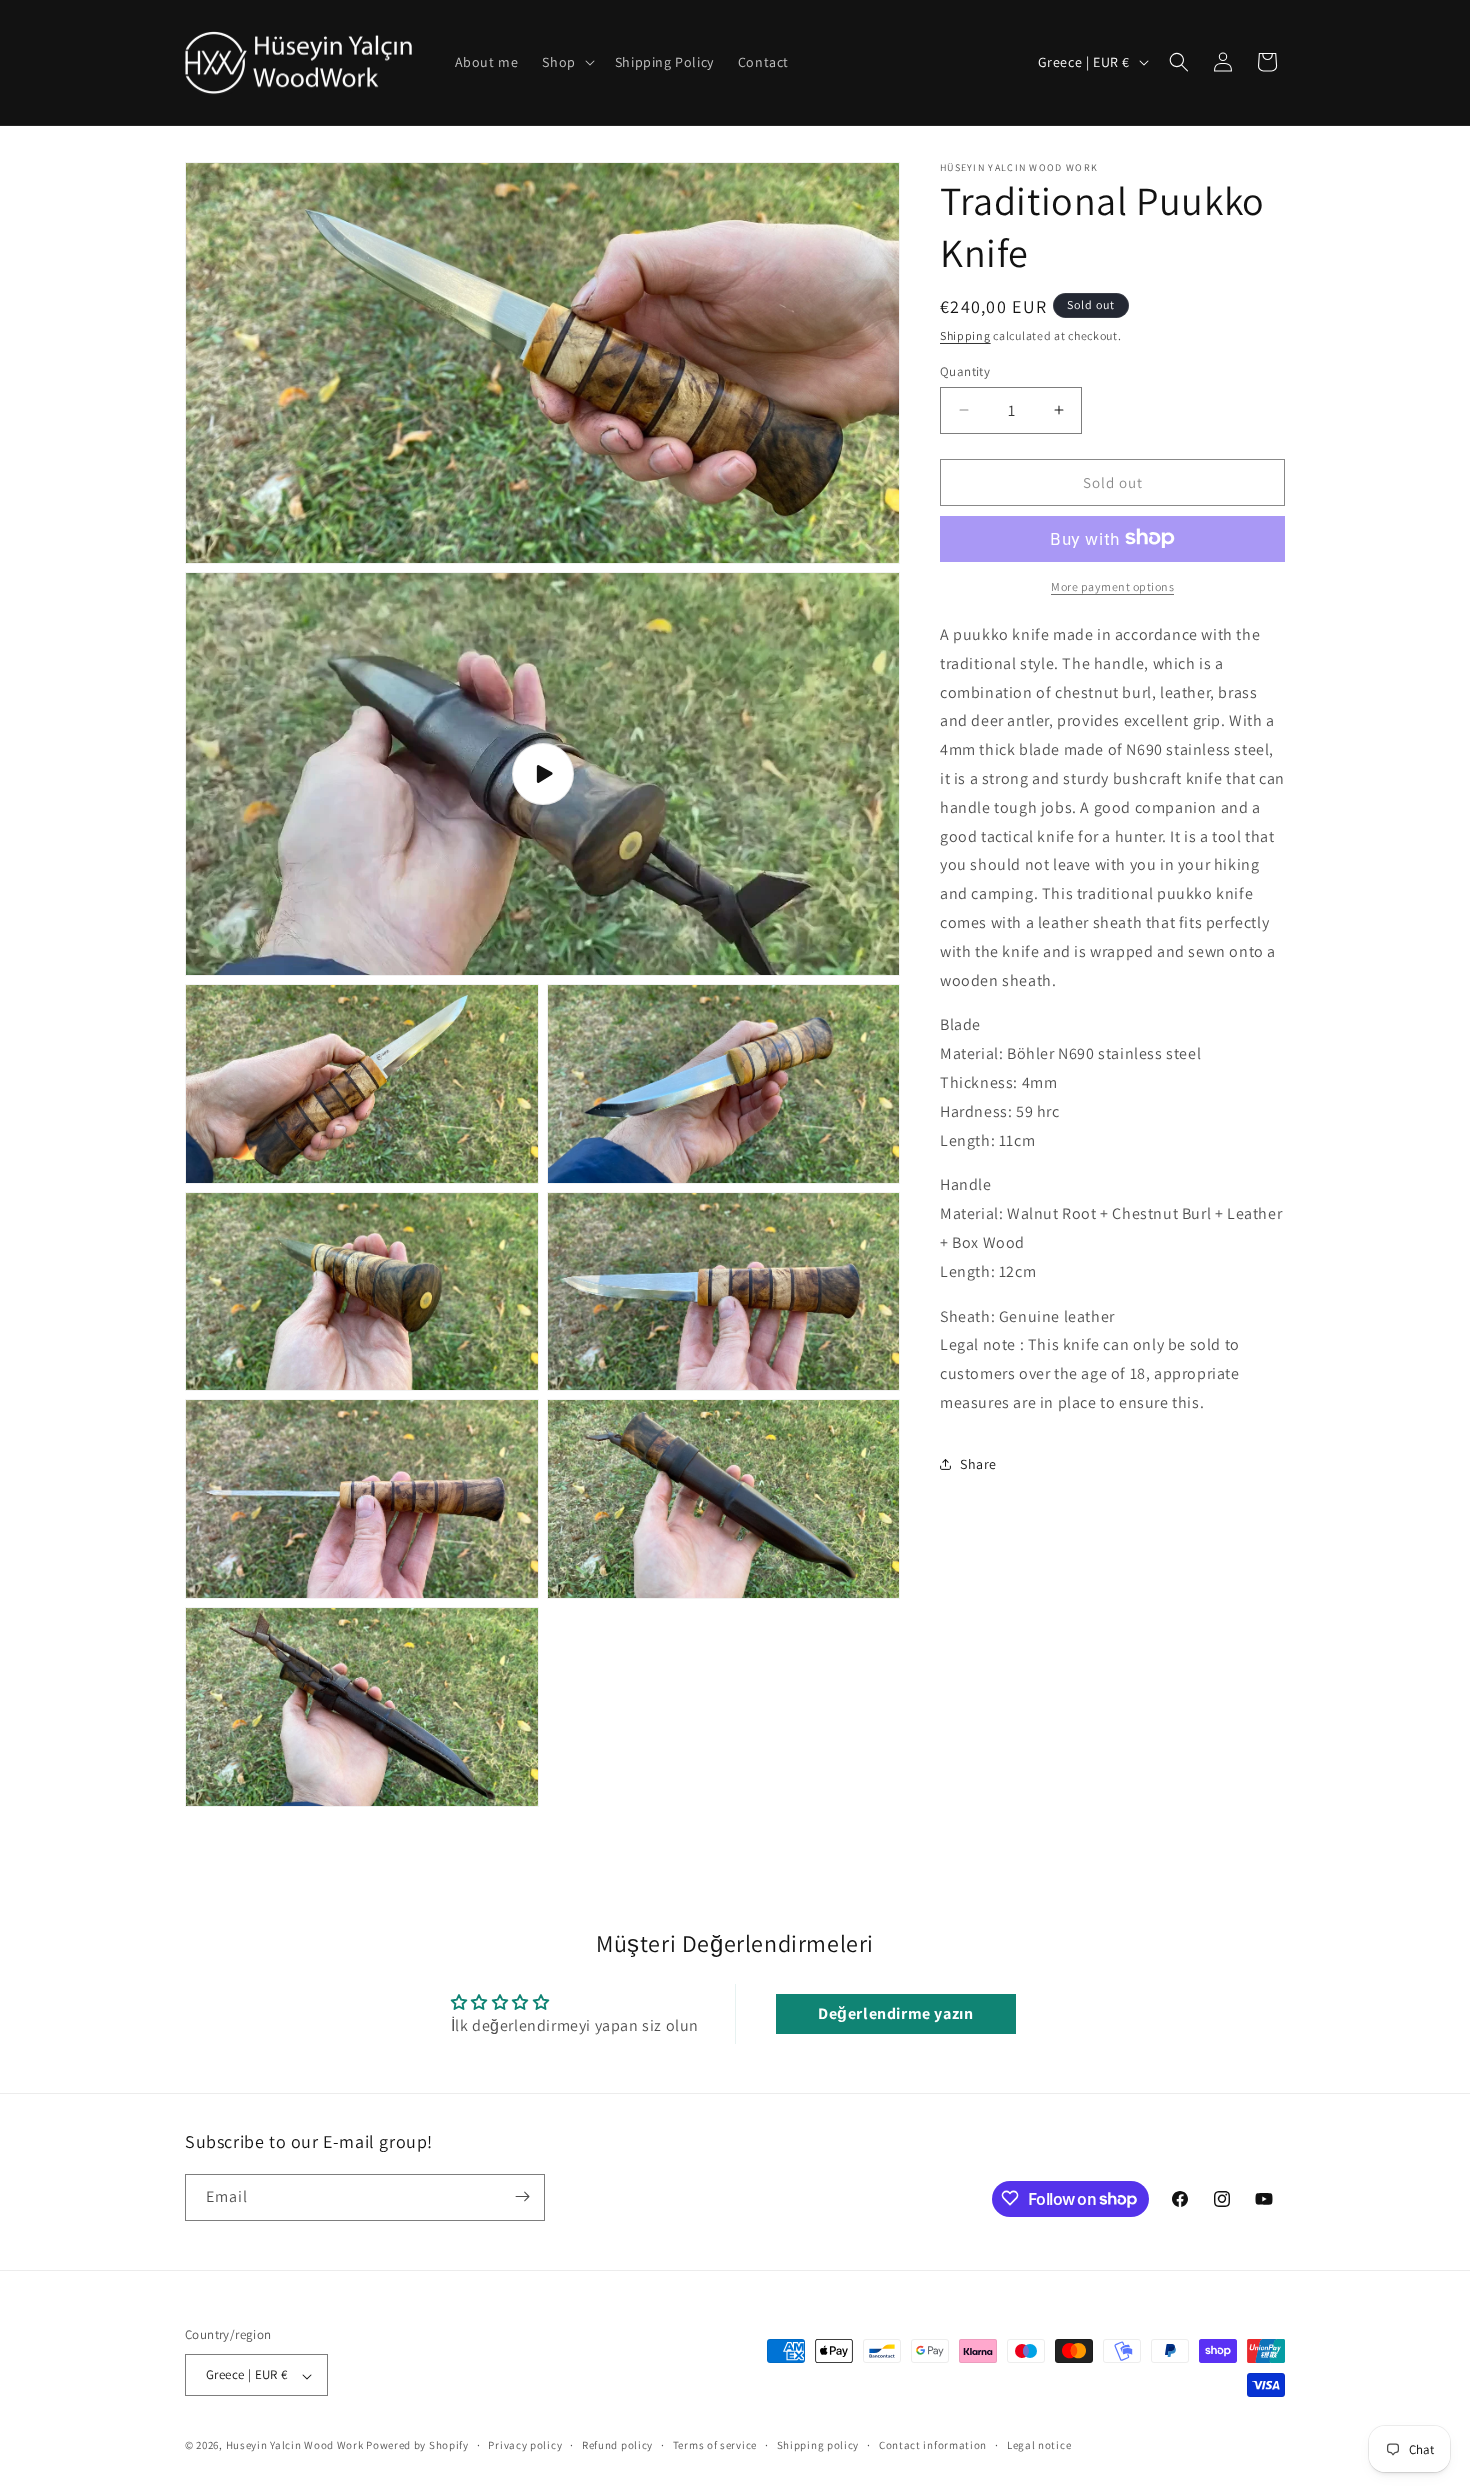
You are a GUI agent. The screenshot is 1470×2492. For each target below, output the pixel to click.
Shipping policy (818, 2445)
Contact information (933, 2445)
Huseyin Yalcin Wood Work (295, 2446)
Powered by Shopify (417, 2446)
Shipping (965, 335)
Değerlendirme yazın (895, 2013)
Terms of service (715, 2445)
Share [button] (978, 1464)
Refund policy (617, 2445)
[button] (566, 62)
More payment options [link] (1112, 585)
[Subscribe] (522, 2196)
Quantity (965, 370)
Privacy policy (525, 2445)
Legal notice (1039, 2445)
